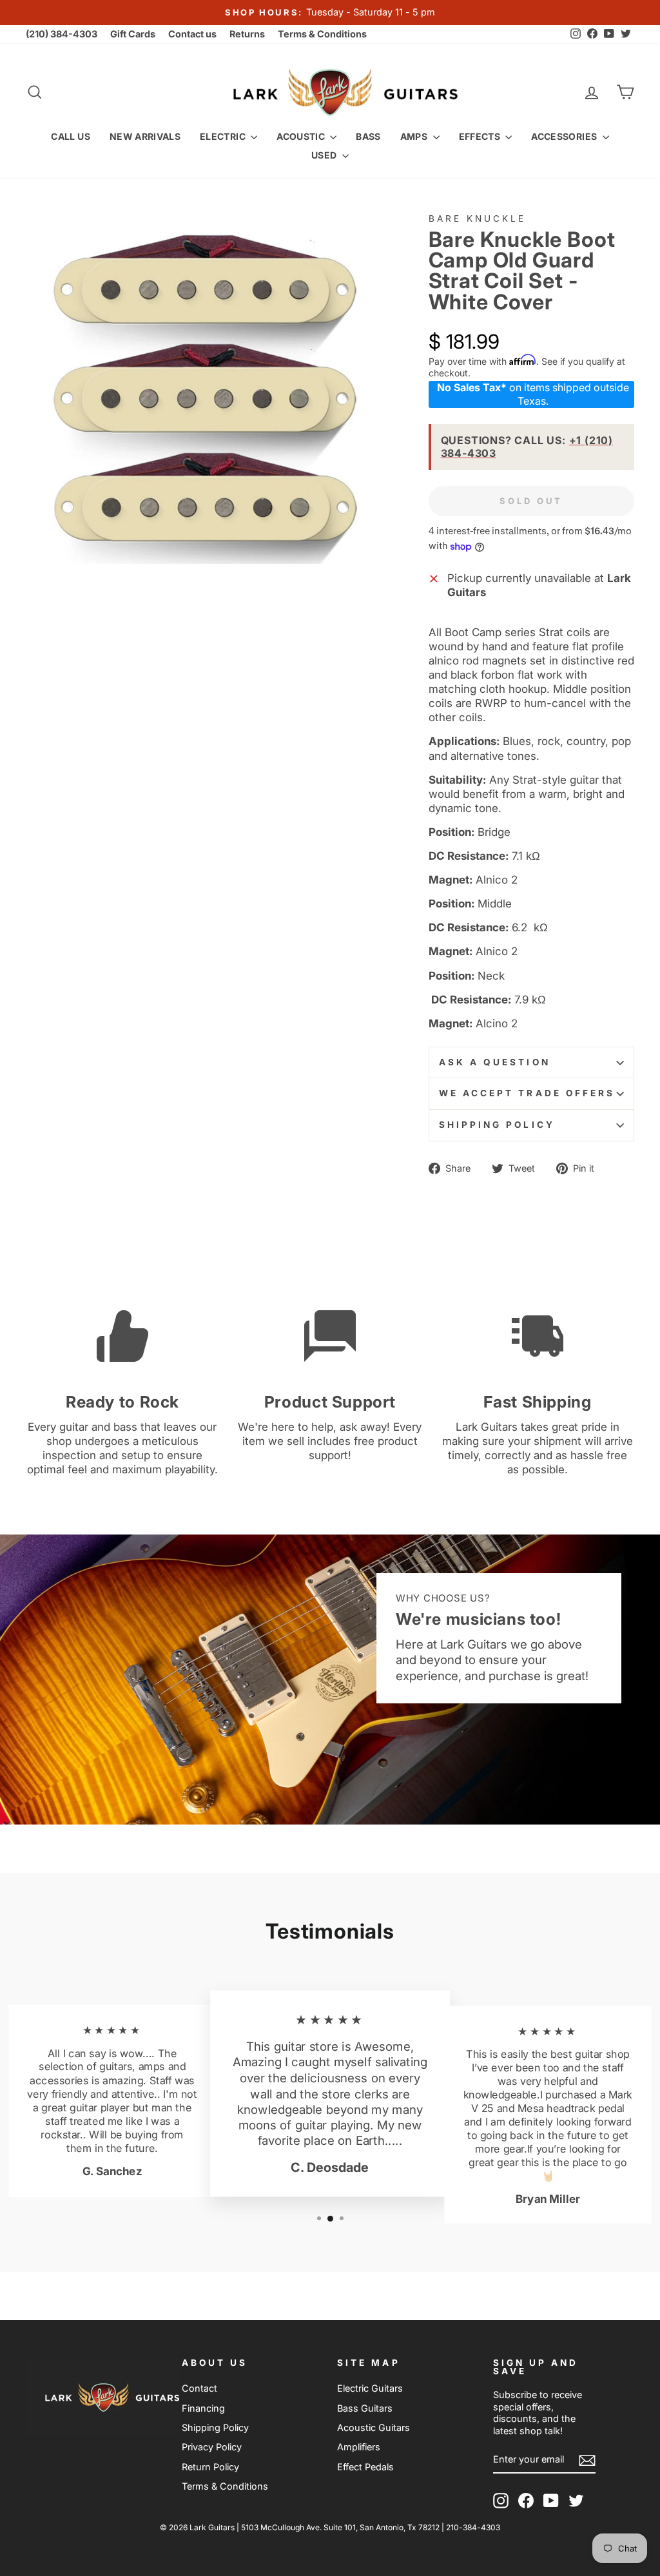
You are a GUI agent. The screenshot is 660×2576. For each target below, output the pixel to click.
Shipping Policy (497, 1125)
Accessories (565, 136)
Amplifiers (359, 2447)
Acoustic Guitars (374, 2427)
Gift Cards (133, 34)
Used (325, 155)
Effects (481, 136)
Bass (368, 136)
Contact (199, 2388)
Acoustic (302, 136)
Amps (415, 136)
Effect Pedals (365, 2467)
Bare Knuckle (478, 218)
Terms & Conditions (322, 34)
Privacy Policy (212, 2447)
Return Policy (210, 2467)
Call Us (70, 136)
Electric (224, 136)
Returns (247, 34)
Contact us (192, 34)
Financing (203, 2408)
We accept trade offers (527, 1093)
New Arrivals (145, 136)
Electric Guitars (370, 2388)
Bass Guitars (365, 2408)
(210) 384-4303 (62, 34)
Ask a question (495, 1062)
